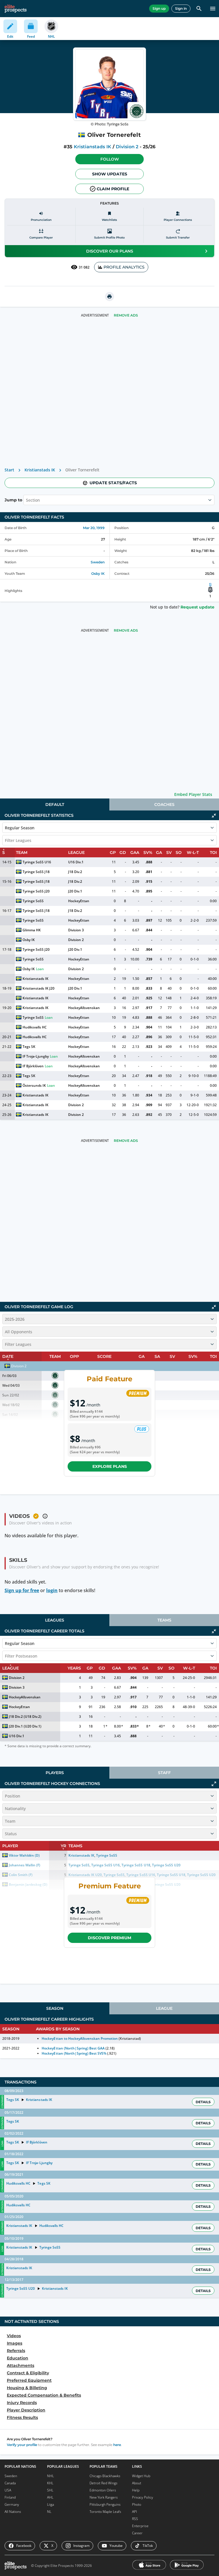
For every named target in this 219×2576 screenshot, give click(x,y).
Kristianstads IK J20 (38, 988)
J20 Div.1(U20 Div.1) (25, 1726)
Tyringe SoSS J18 (36, 872)
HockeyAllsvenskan (84, 1008)
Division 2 (127, 147)
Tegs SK (29, 1047)
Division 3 (76, 930)
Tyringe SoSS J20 (36, 891)
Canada (10, 2483)
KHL (50, 2483)
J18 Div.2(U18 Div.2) (25, 1717)
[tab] (55, 804)
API (134, 2512)
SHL (50, 2490)
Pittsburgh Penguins (105, 2504)
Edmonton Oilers (103, 2490)
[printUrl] (109, 297)
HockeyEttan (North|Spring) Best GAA (73, 2048)
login (52, 1590)
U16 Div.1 (76, 862)
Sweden (98, 562)
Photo (137, 2504)
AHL (50, 2497)
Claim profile (113, 189)
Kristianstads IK (92, 147)
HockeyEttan (79, 901)
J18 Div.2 (75, 872)
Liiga (50, 2504)
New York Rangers (104, 2497)
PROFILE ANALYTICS (124, 267)
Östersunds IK (34, 1085)
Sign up (159, 8)
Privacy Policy (143, 2497)
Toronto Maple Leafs (105, 2512)
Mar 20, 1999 (94, 528)
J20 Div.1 (75, 891)
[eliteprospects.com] (16, 9)
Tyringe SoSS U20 (21, 2288)
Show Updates (110, 174)
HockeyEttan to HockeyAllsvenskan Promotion (80, 2038)
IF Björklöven (33, 1066)
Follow (110, 159)
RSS (135, 2519)
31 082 (84, 267)
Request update (197, 607)
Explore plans (110, 1466)
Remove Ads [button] (126, 315)
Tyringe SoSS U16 (37, 862)
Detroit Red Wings (104, 2483)
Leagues (55, 1620)
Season (55, 2008)
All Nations (13, 2512)
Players (55, 1773)
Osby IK (98, 574)
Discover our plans (110, 251)
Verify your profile (22, 2445)
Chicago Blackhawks (105, 2476)
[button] (109, 159)
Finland (10, 2497)
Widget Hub (141, 2476)
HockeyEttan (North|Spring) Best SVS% (74, 2053)
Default (55, 804)
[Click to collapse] (214, 816)
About (137, 2483)
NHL (50, 2476)
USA (8, 2490)
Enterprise (140, 2526)
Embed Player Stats (193, 794)
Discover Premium (109, 1938)
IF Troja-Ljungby (36, 1056)
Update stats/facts (113, 483)
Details (203, 2102)
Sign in (181, 8)
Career (137, 2533)
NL (49, 2512)
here (117, 2445)
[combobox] (27, 500)
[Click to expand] (214, 1784)
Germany (12, 2504)
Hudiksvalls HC (35, 1027)
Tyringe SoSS (33, 901)
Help (136, 2490)
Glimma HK (32, 930)
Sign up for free (22, 1590)
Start (9, 470)
